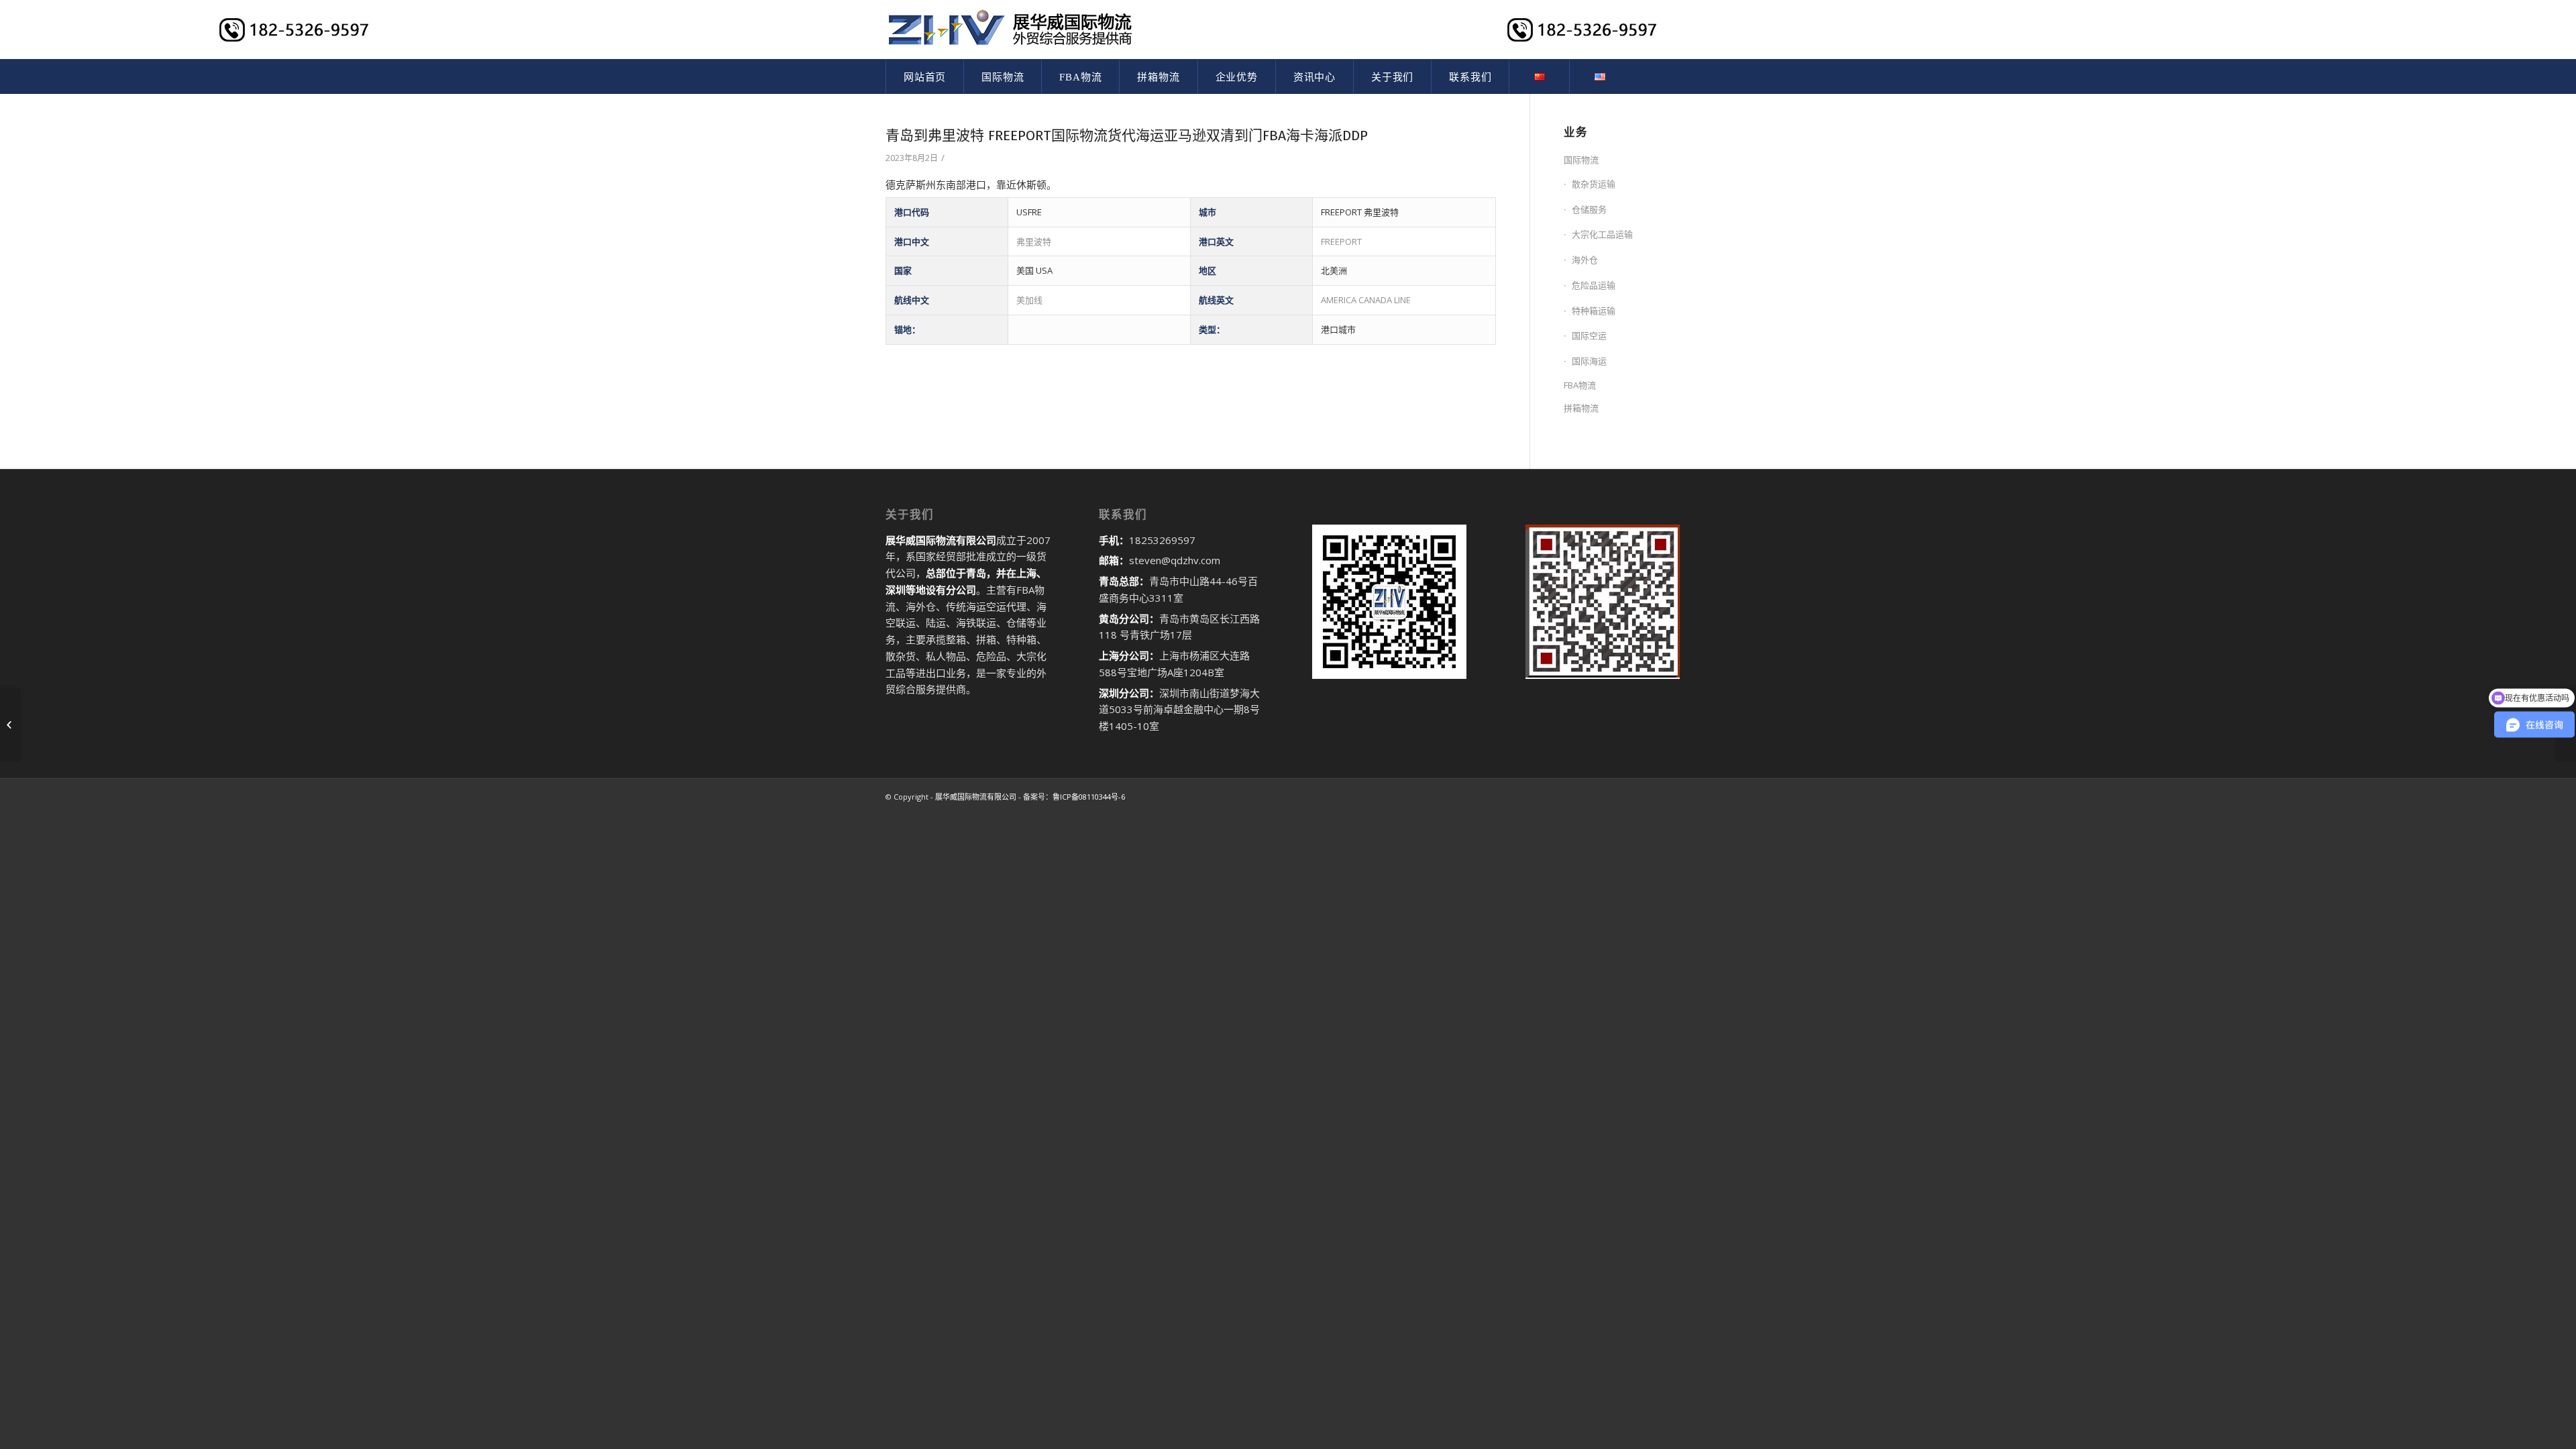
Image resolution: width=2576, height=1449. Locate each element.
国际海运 (1589, 361)
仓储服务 (1589, 209)
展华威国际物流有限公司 (976, 797)
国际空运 (1589, 335)
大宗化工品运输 (1602, 234)
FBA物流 (1580, 385)
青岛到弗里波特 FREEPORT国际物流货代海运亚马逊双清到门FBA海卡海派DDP (1127, 136)
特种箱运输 (1594, 311)
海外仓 (1585, 260)
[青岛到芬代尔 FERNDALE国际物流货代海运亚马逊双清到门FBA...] (10, 724)
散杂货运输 (1594, 184)
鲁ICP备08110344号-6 (1089, 797)
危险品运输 (1594, 285)
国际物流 (1581, 160)
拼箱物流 (1581, 408)
